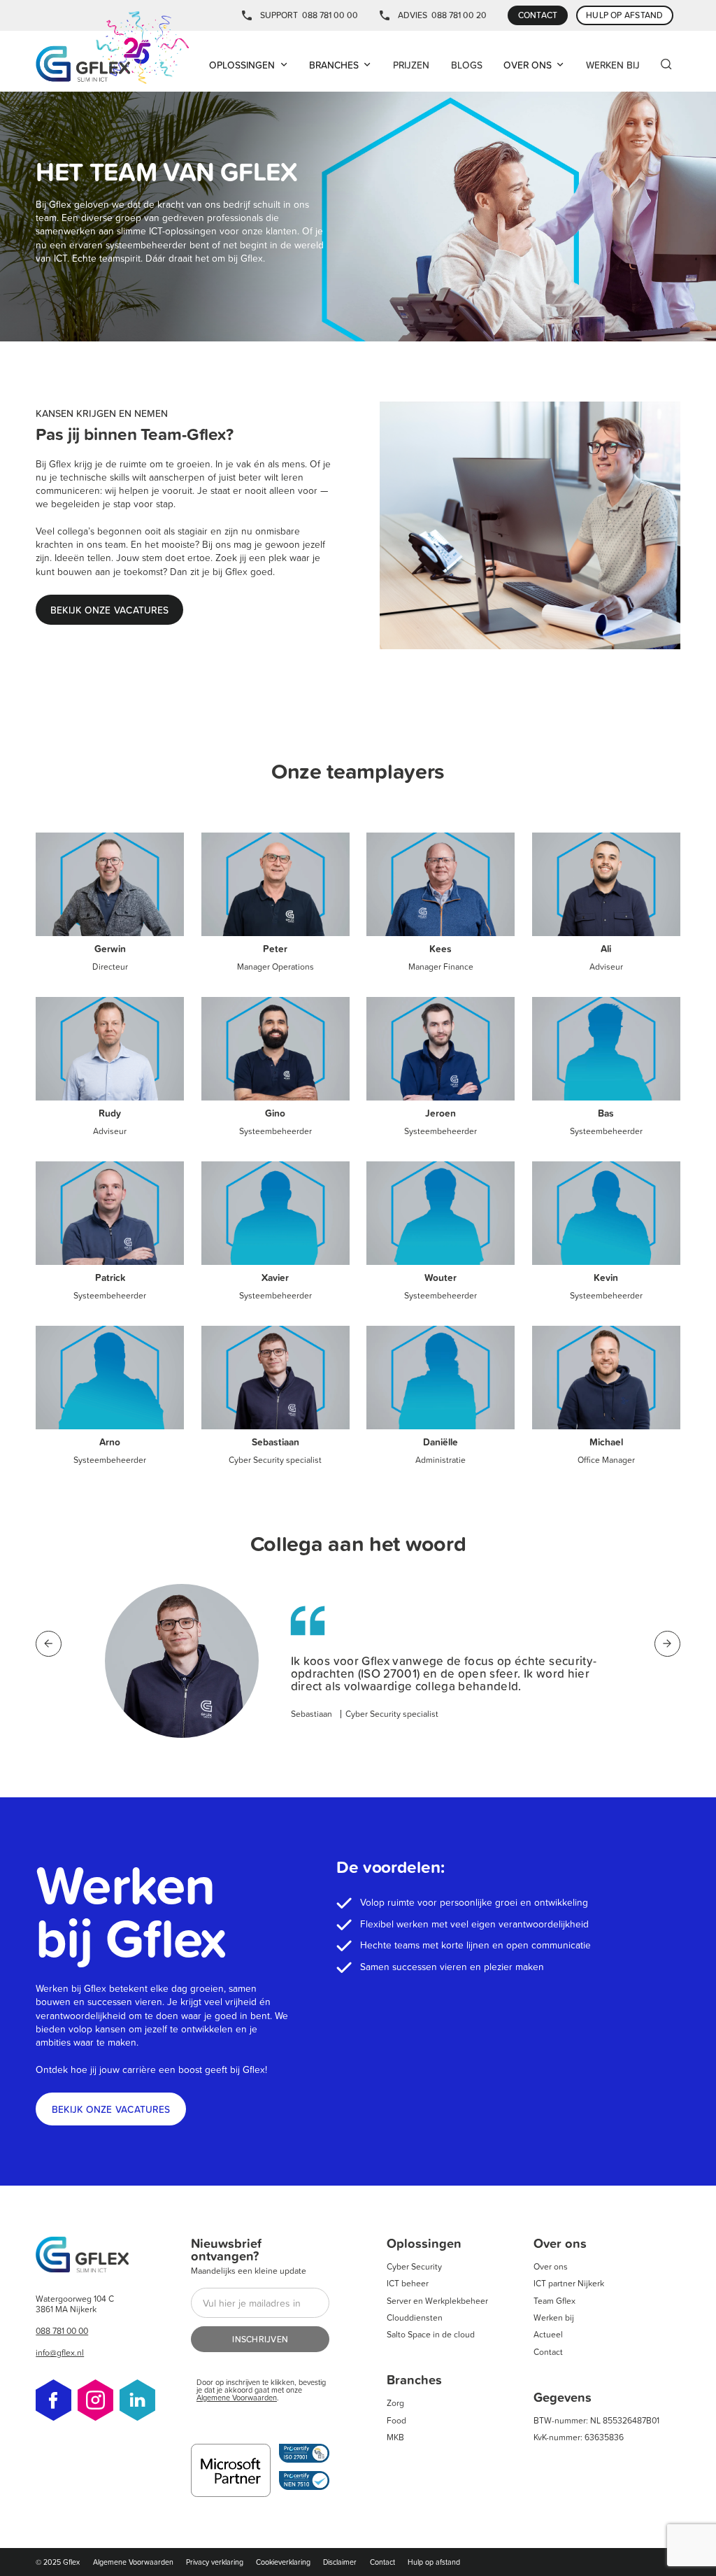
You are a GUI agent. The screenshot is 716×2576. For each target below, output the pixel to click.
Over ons (551, 2266)
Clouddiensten (415, 2317)
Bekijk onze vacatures (109, 610)
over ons (528, 65)
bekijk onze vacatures (111, 2109)
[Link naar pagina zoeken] (666, 65)
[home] (113, 49)
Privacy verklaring (215, 2562)
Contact (548, 2352)
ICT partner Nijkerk (569, 2283)
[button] (249, 65)
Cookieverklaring (283, 2562)
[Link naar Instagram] (95, 2401)
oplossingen (242, 65)
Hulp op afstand (434, 2562)
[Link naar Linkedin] (137, 2401)
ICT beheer (408, 2283)
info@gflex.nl (60, 2352)
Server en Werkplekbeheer (437, 2301)
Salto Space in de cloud (431, 2334)
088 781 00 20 (459, 15)
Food (396, 2420)
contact (538, 15)
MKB (395, 2437)
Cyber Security (414, 2266)
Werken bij (554, 2317)
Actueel (548, 2334)
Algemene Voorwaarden (237, 2397)
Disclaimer (340, 2562)
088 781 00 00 (330, 15)
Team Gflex (554, 2301)
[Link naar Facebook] (53, 2401)
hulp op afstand (625, 15)
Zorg (395, 2403)
